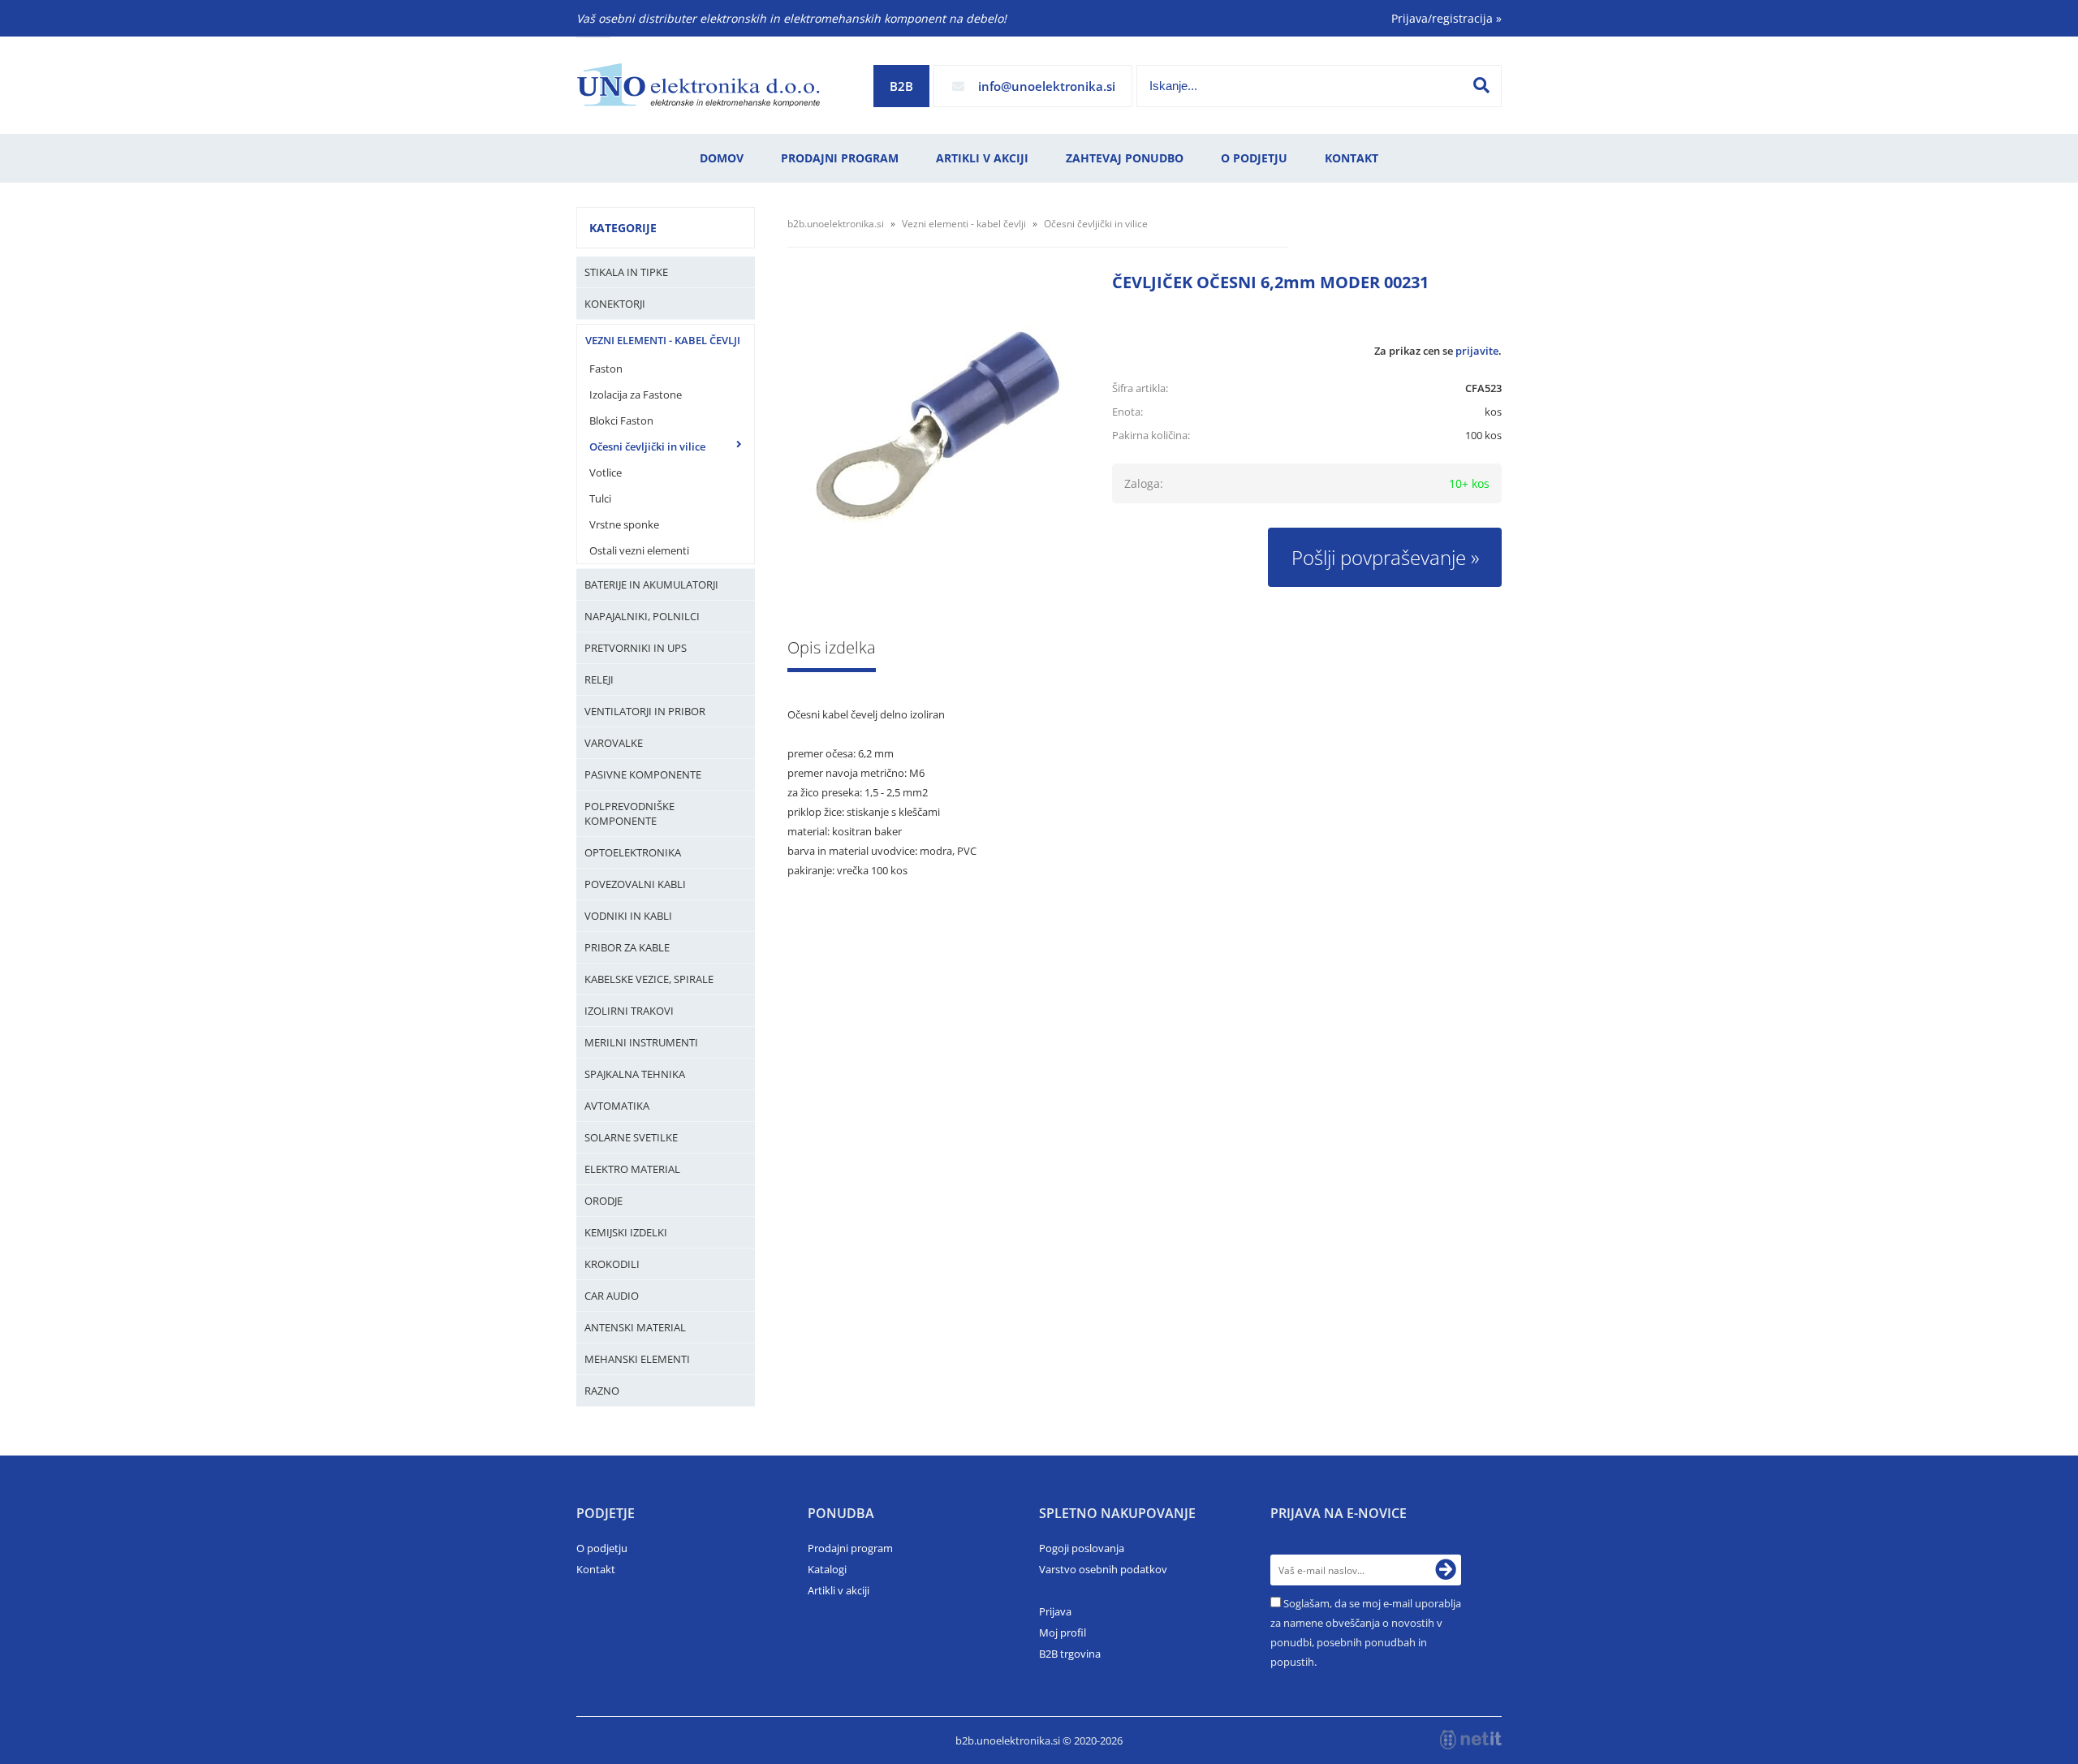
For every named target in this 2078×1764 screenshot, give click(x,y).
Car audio (612, 1296)
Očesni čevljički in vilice (647, 446)
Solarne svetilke (631, 1137)
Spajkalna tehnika (635, 1074)
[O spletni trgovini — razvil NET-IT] (1471, 1740)
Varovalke (614, 743)
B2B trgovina (1070, 1654)
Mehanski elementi (637, 1359)
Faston (606, 369)
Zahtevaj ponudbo (1125, 158)
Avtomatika (617, 1106)
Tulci (600, 498)
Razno (602, 1391)
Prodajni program (840, 158)
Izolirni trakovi (629, 1011)
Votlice (606, 472)
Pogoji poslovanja (1082, 1548)
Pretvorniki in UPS (636, 648)
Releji (599, 679)
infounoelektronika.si (1047, 86)
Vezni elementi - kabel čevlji (663, 340)
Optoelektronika (633, 852)
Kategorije (623, 228)
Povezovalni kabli (635, 884)
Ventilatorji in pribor (645, 711)
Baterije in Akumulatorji (651, 584)
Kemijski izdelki (626, 1232)
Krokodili (612, 1264)
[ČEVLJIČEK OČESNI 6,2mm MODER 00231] (933, 426)
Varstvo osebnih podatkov (1103, 1569)
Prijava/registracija (1446, 18)
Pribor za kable (627, 947)
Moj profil (1063, 1632)
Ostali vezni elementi (639, 550)
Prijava (1055, 1611)
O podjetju (1254, 158)
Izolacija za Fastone (636, 395)
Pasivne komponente (643, 774)
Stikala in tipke (626, 272)
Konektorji (615, 304)
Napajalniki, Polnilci (642, 616)
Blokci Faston (621, 421)
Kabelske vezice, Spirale (649, 979)
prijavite (1477, 351)
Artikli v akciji (982, 158)
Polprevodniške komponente (629, 813)
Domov (722, 158)
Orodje (604, 1201)
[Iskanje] (1481, 85)
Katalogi (827, 1569)
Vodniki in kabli (628, 916)
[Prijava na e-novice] (1446, 1570)
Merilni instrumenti (641, 1042)
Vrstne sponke (624, 524)
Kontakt (1352, 158)
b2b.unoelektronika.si (836, 224)
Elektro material (632, 1169)
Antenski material (635, 1327)
